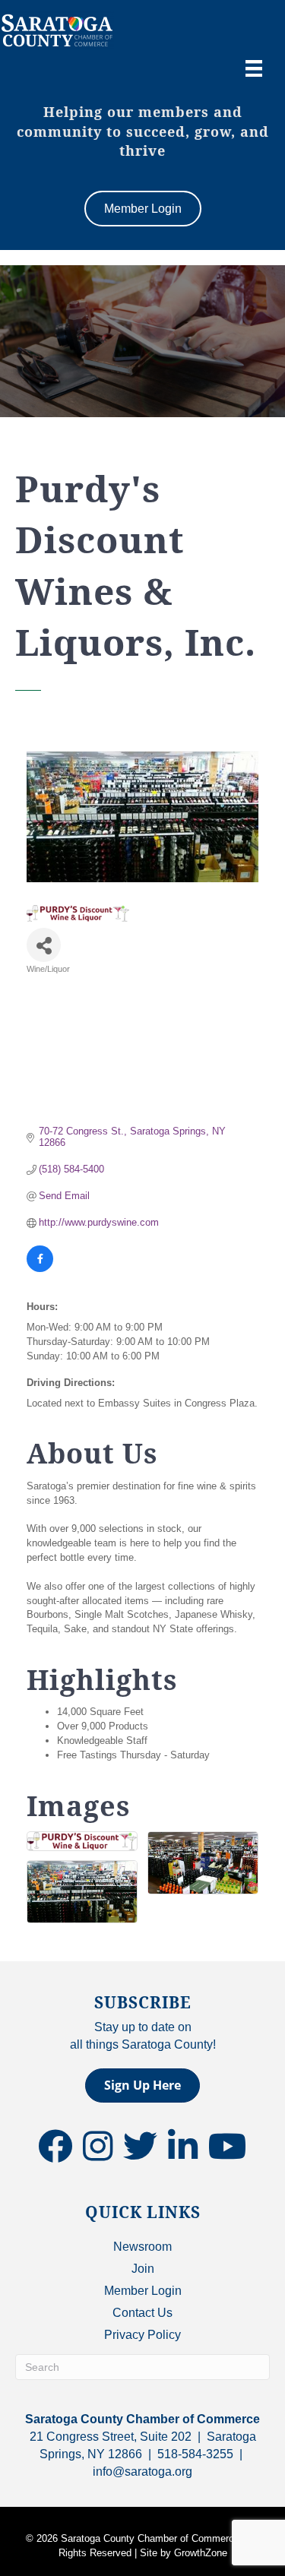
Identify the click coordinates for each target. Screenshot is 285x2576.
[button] (142, 2085)
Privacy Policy (142, 2335)
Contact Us (142, 2313)
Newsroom (142, 2247)
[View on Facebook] (40, 1269)
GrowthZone (201, 2553)
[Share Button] (44, 945)
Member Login (143, 2291)
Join (143, 2269)
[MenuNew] (254, 68)
